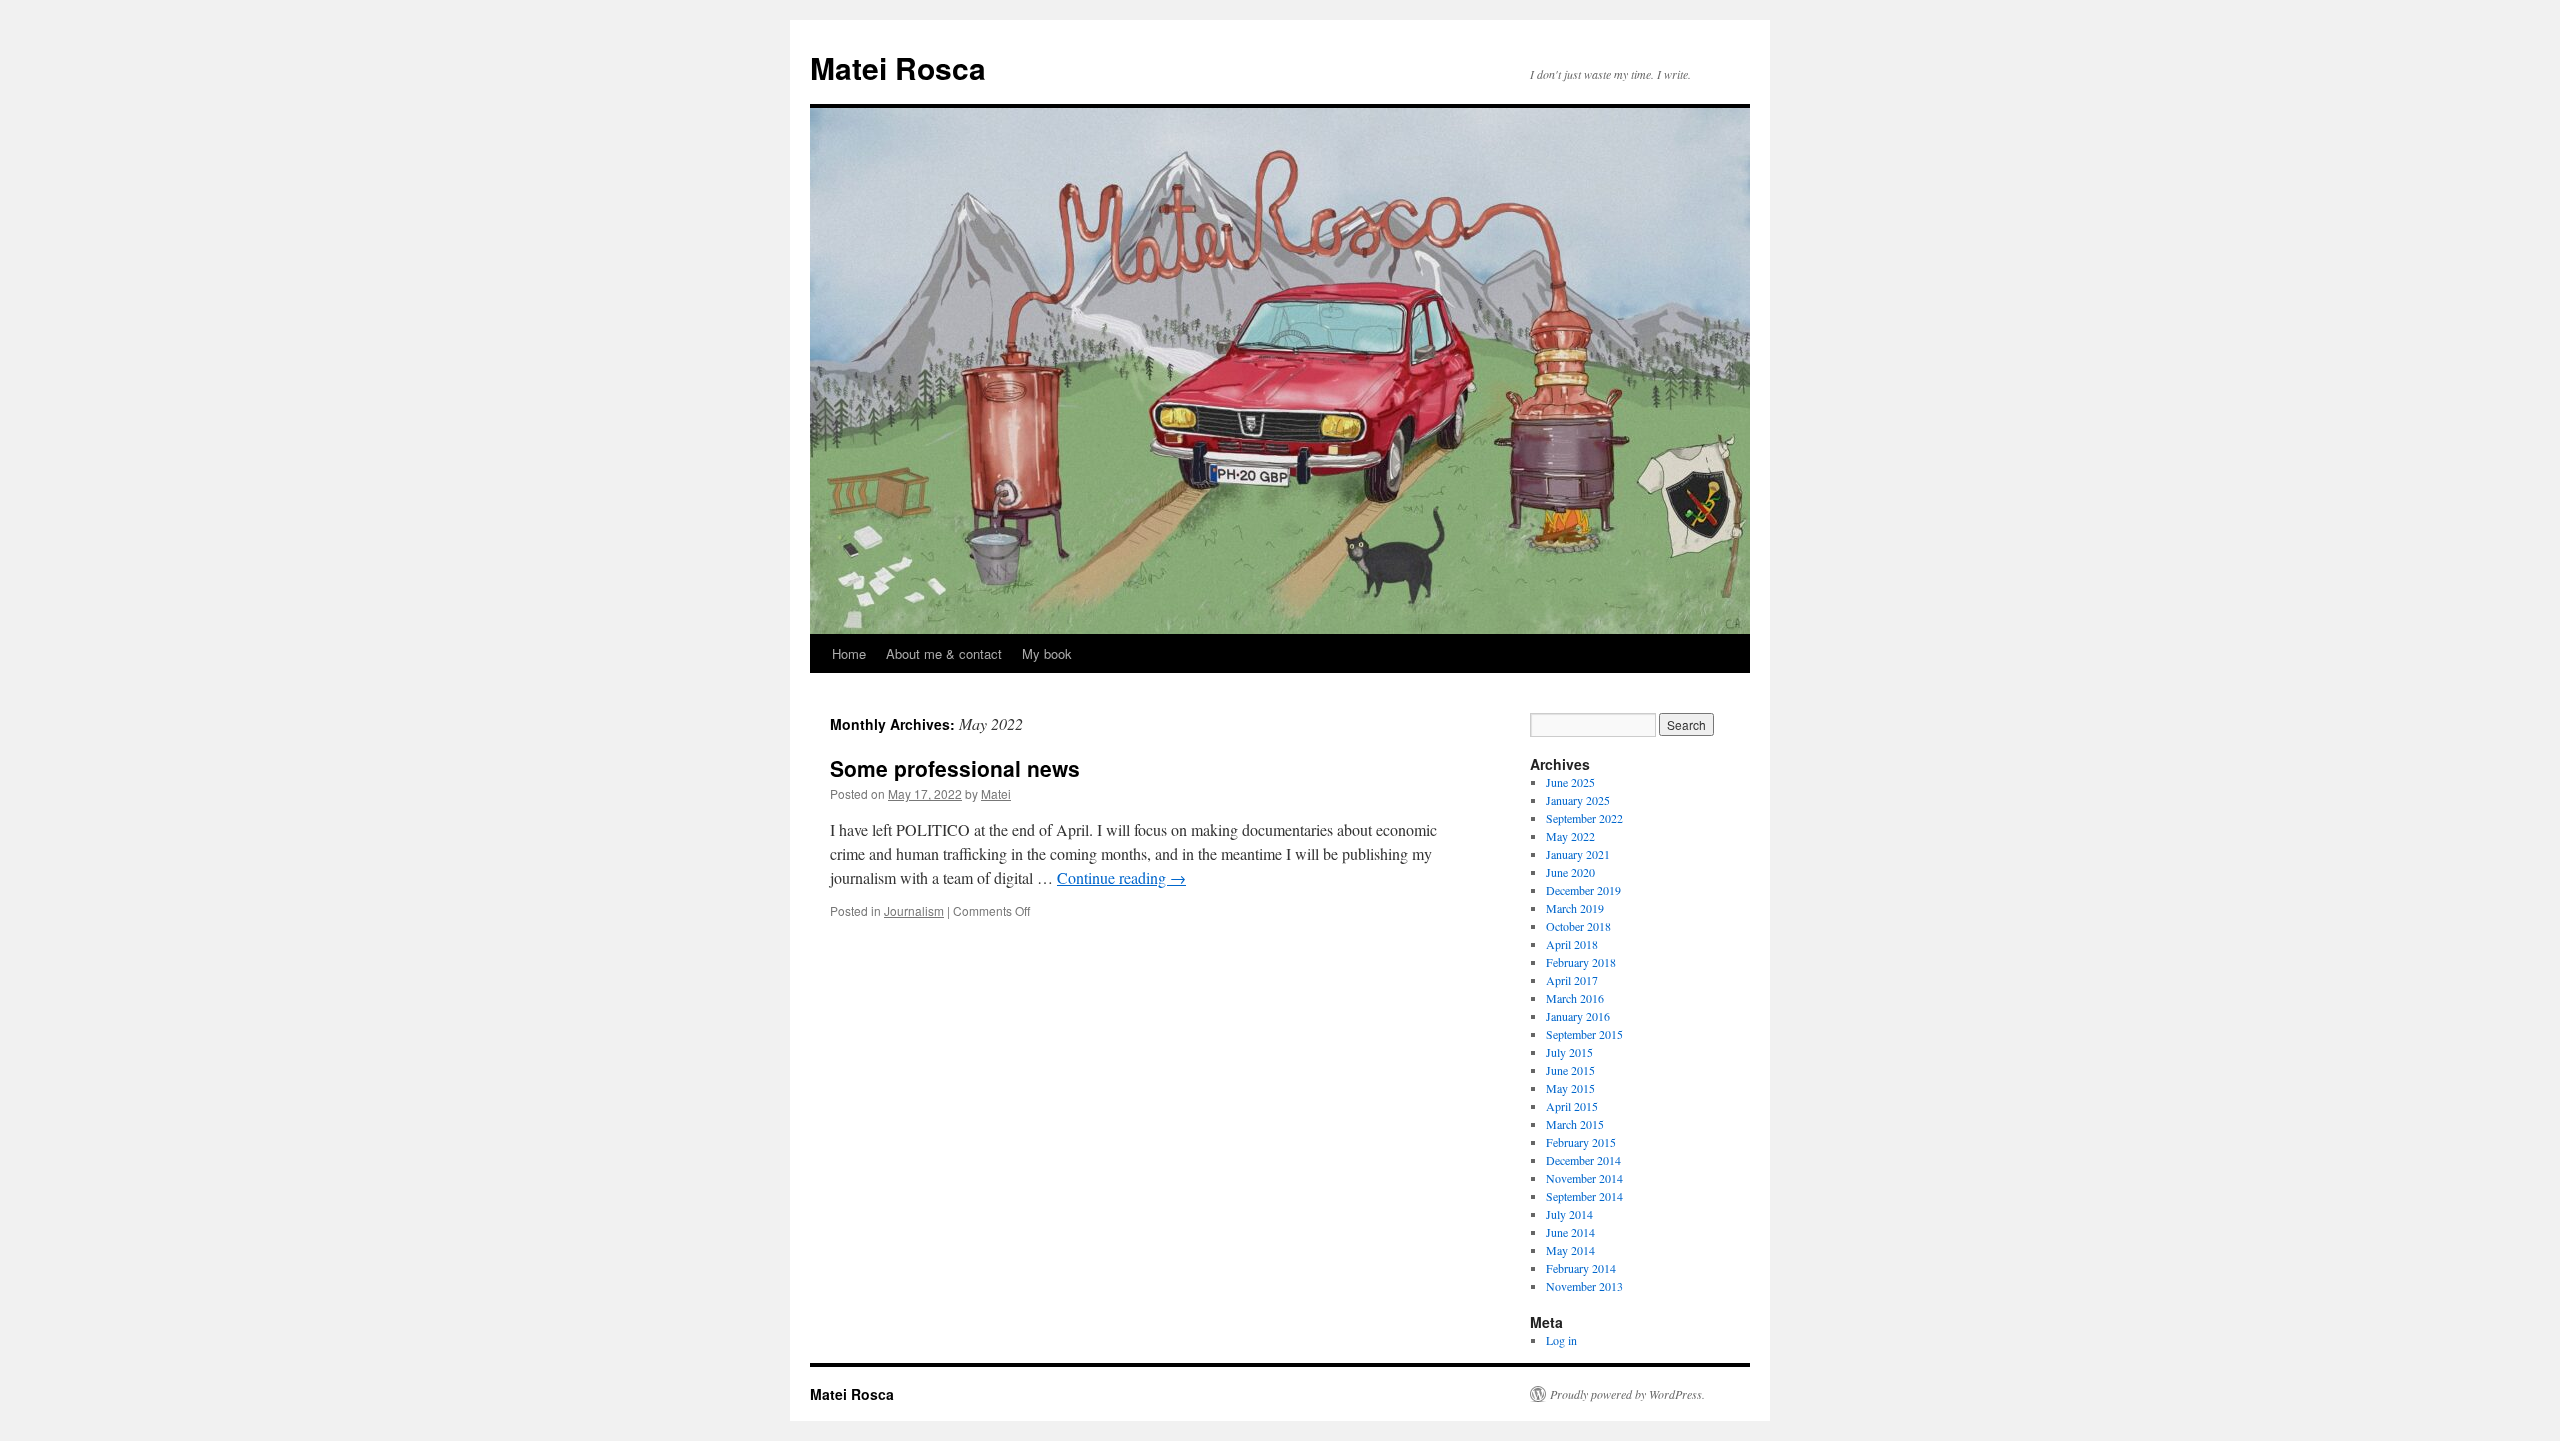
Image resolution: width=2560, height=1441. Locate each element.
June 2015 (1570, 1070)
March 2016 (1575, 998)
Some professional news (955, 768)
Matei (996, 793)
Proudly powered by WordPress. (1627, 1394)
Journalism (914, 910)
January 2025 (1578, 800)
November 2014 (1584, 1178)
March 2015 (1575, 1124)
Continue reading (1121, 877)
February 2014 (1581, 1268)
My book (1047, 653)
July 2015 (1569, 1052)
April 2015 (1572, 1106)
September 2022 (1584, 818)
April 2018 (1572, 944)
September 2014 (1584, 1196)
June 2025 (1570, 782)
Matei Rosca (898, 67)
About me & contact (944, 653)
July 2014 (1569, 1214)
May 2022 (1570, 836)
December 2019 (1583, 890)
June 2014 (1570, 1232)
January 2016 (1578, 1016)
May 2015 (1570, 1088)
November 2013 (1584, 1286)
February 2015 (1581, 1142)
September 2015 (1584, 1034)
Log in (1561, 1340)
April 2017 (1572, 980)
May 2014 (1570, 1250)
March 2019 (1575, 908)
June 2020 (1570, 872)
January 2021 (1578, 854)
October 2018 (1578, 926)
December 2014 (1583, 1160)
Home (849, 653)
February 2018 (1581, 962)
